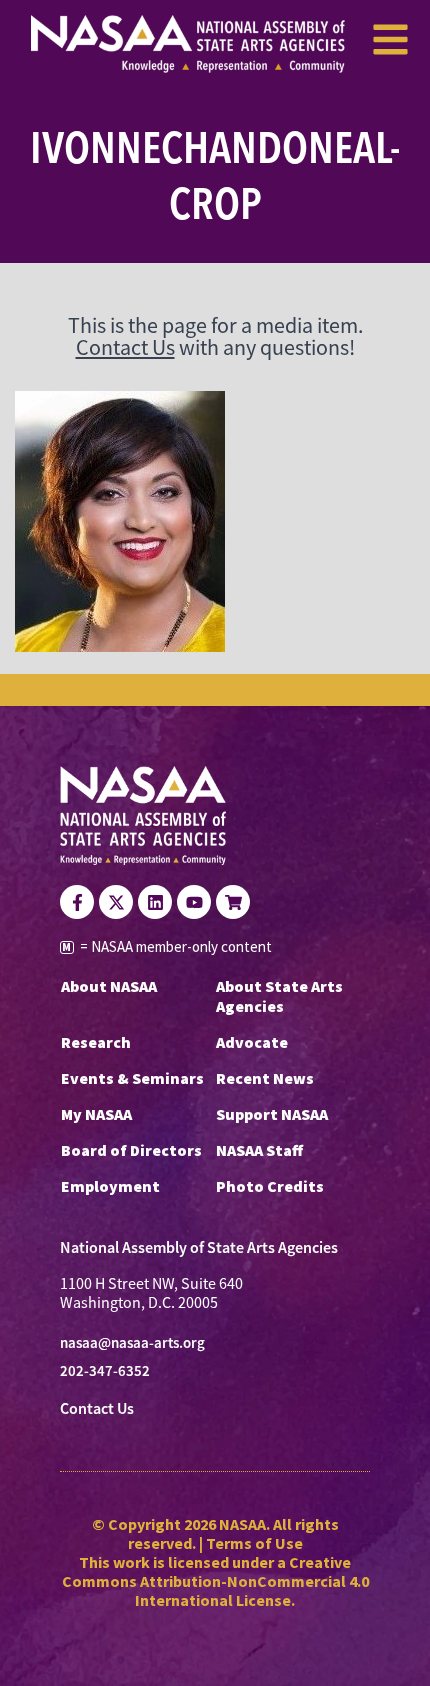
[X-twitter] (116, 902)
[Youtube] (194, 902)
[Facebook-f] (77, 902)
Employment (110, 1186)
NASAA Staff (259, 1150)
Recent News (265, 1078)
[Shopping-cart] (233, 902)
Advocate (252, 1042)
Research (96, 1042)
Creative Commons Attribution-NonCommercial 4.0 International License (215, 1581)
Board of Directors (131, 1150)
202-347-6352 (105, 1371)
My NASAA (96, 1114)
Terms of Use (254, 1543)
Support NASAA (272, 1114)
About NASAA (109, 986)
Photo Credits (270, 1186)
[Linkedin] (155, 902)
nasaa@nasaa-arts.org (132, 1343)
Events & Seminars (132, 1078)
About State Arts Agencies (279, 996)
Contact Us (125, 347)
